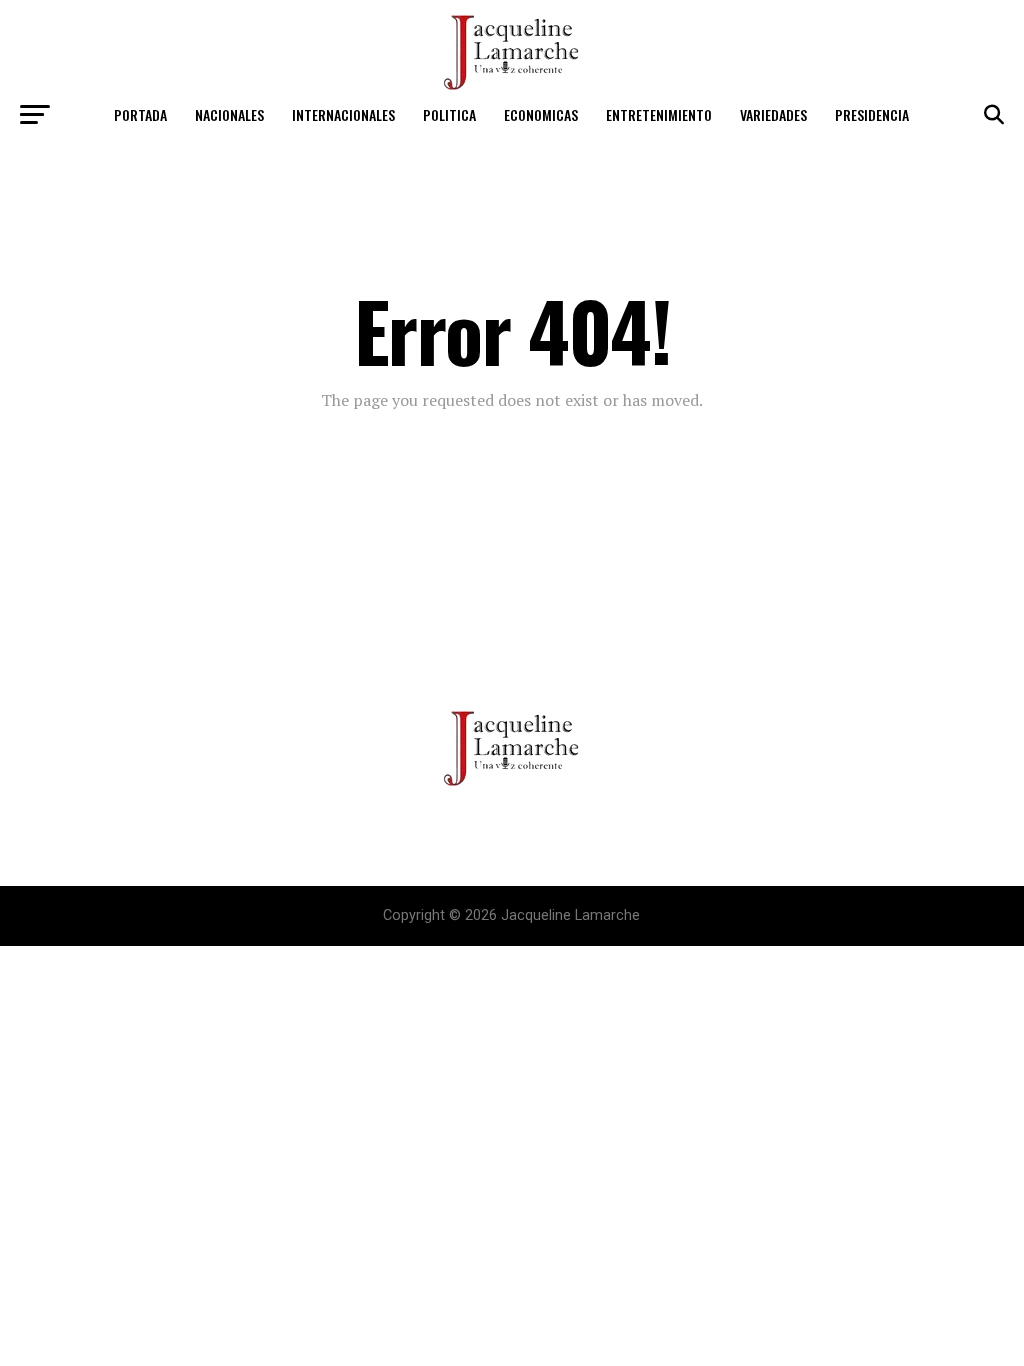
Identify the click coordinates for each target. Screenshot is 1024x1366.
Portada (140, 114)
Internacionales (343, 114)
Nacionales (229, 114)
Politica (449, 114)
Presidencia (872, 114)
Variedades (773, 114)
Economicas (541, 114)
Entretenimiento (659, 114)
